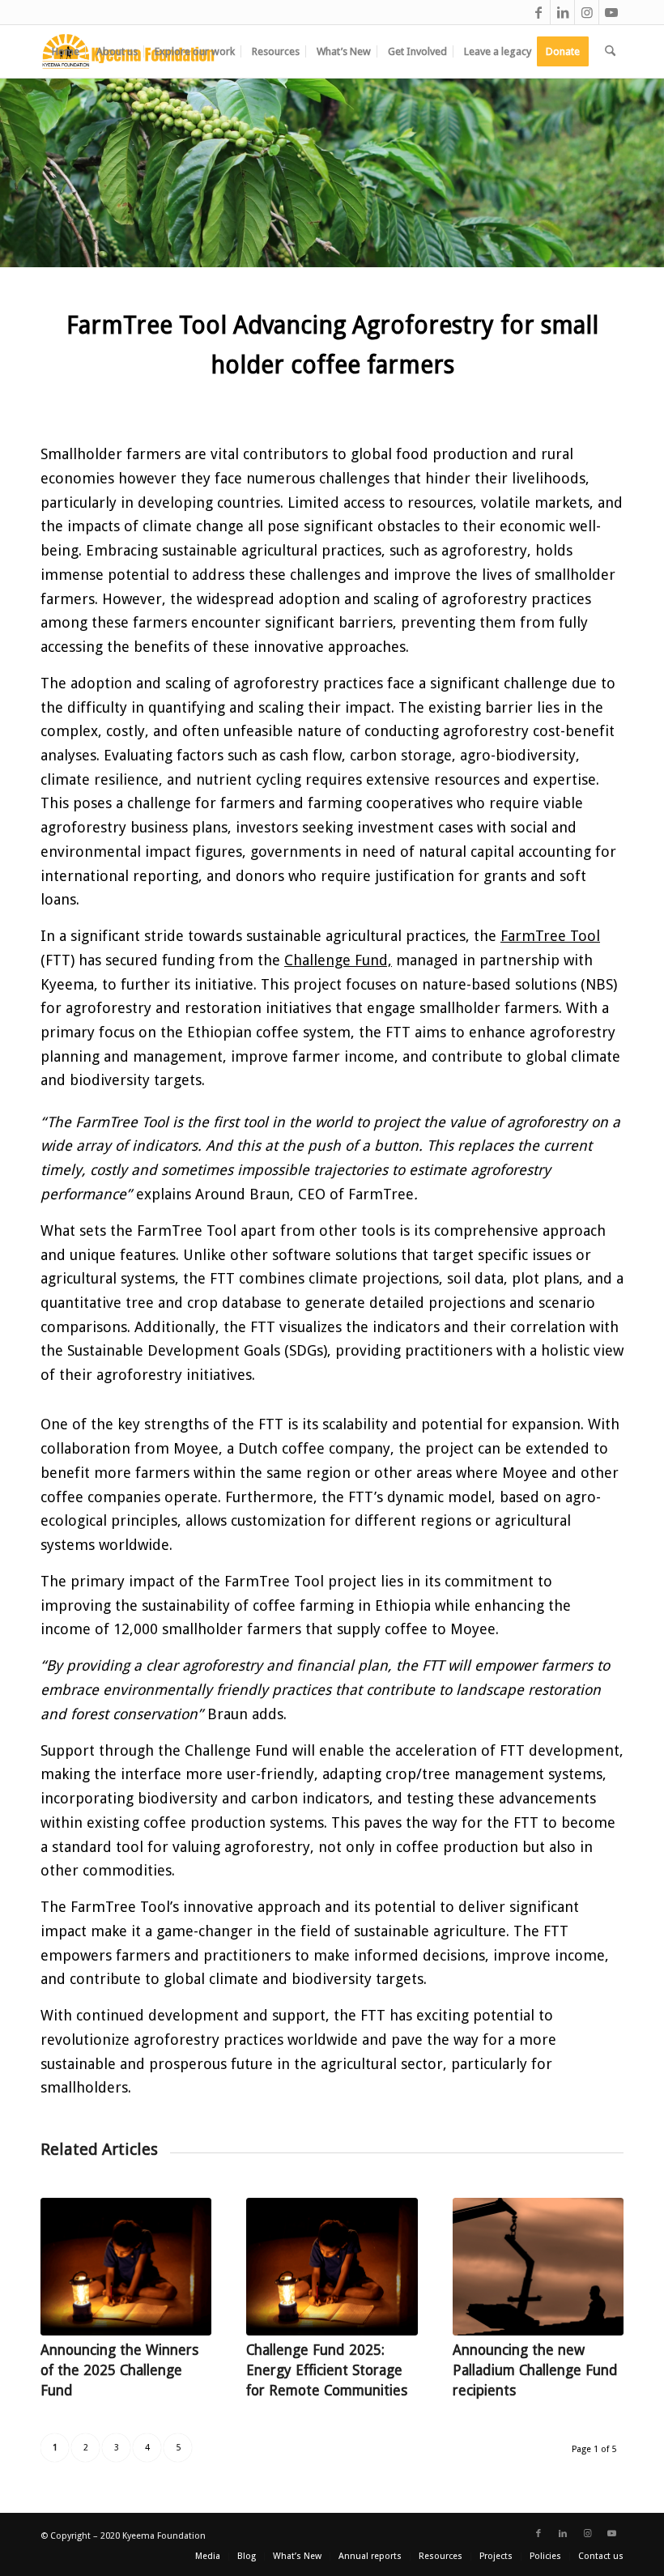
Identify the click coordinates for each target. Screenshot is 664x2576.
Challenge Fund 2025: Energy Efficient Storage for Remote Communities (327, 2370)
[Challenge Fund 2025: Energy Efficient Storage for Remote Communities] (332, 2267)
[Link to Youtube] (611, 12)
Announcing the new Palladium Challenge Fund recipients (535, 2370)
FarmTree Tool (550, 936)
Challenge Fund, (338, 960)
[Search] (610, 51)
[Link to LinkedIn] (562, 12)
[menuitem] (66, 51)
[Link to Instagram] (587, 12)
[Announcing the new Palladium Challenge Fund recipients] (538, 2267)
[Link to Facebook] (538, 12)
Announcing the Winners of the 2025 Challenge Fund (119, 2370)
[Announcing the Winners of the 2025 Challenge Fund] (126, 2267)
